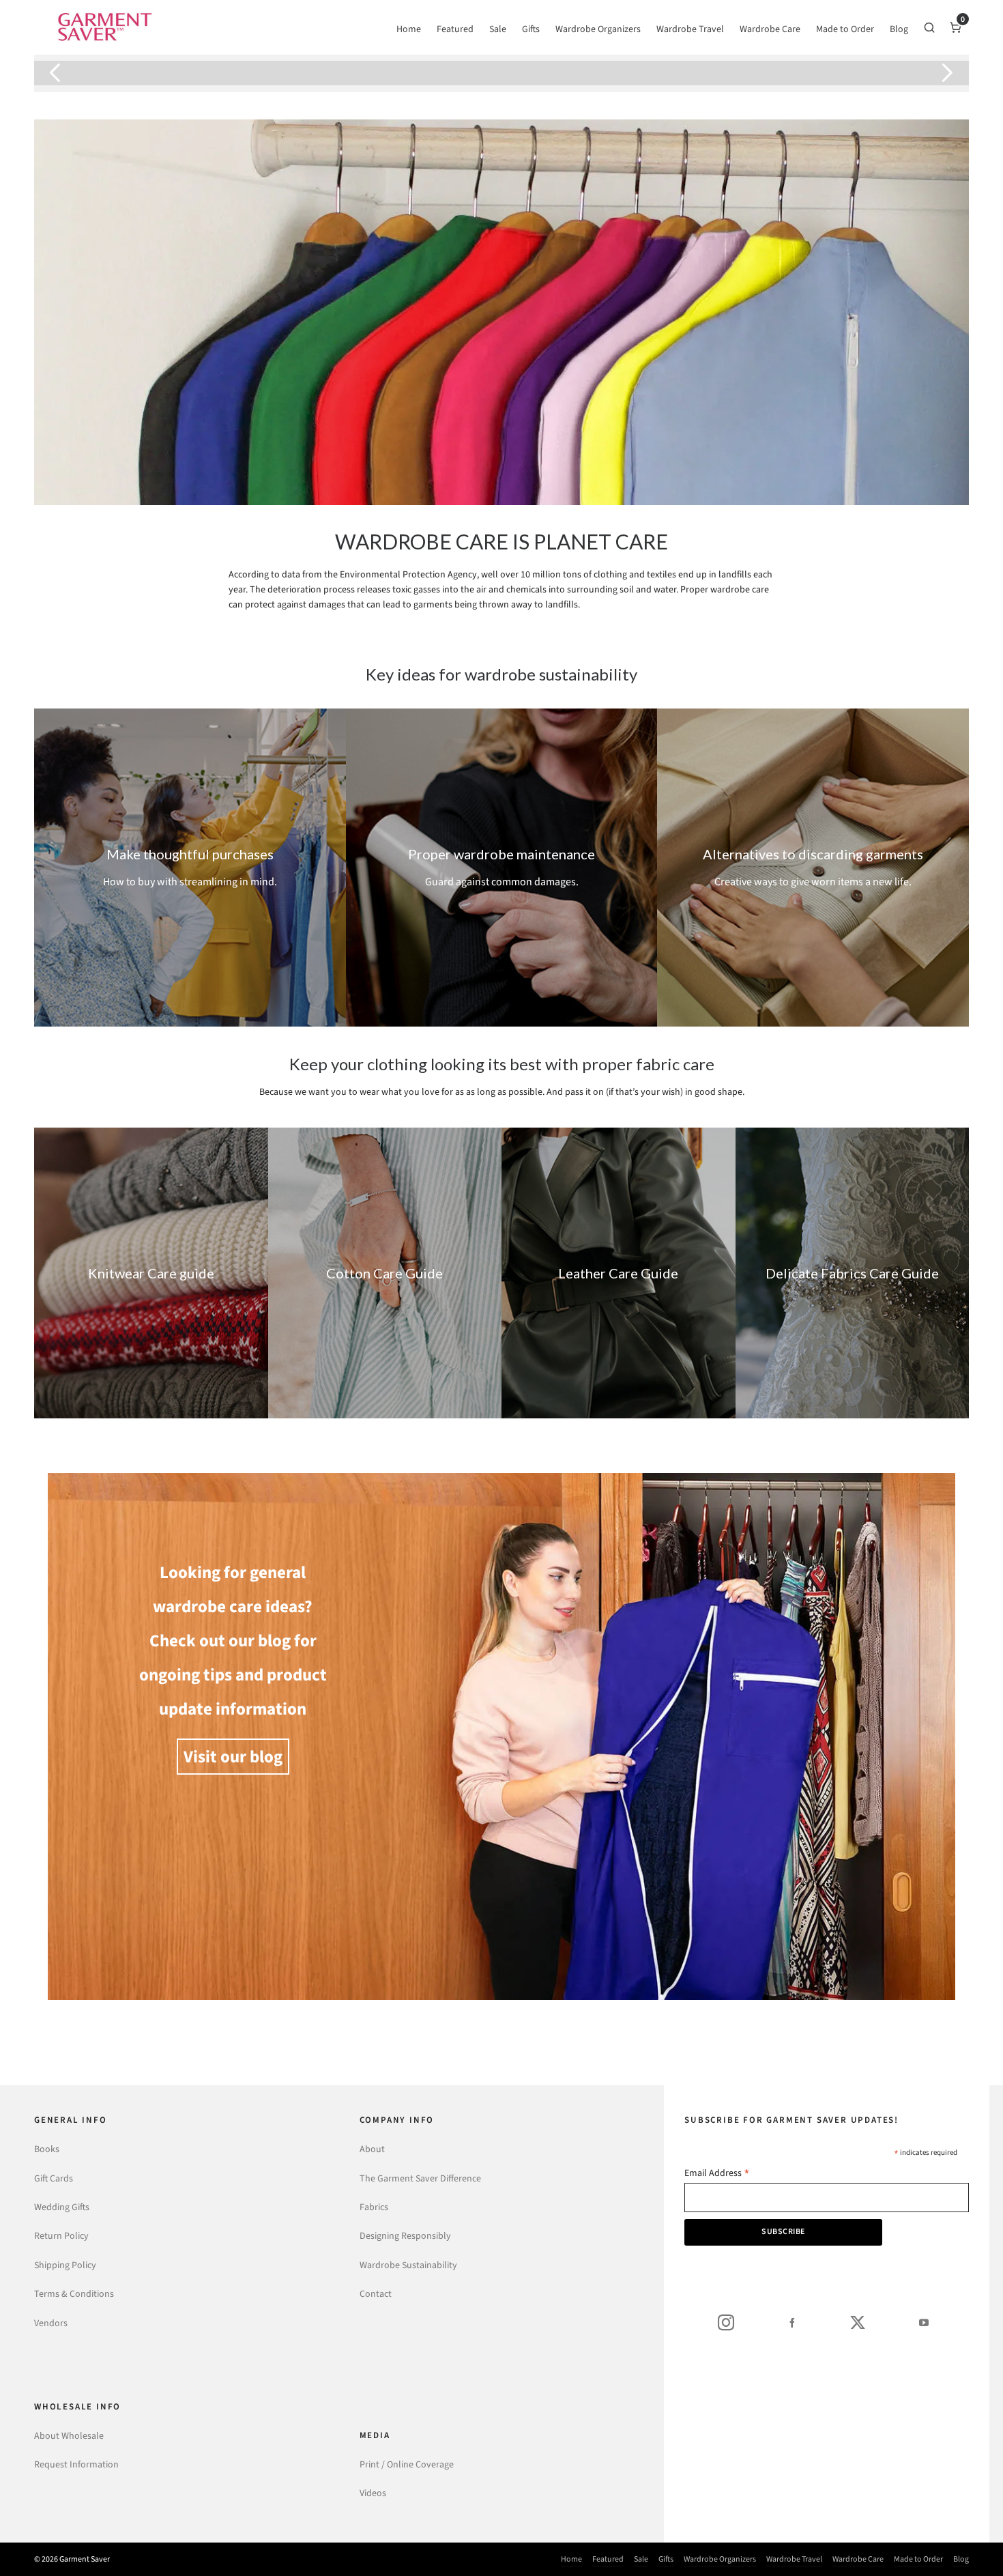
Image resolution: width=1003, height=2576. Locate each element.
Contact (376, 2294)
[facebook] (792, 2322)
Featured (608, 2559)
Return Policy (61, 2236)
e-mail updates (470, 73)
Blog (961, 2559)
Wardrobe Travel (794, 2559)
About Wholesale (69, 2436)
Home (571, 2559)
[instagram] (726, 2322)
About (372, 2149)
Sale (641, 2559)
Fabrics (374, 2207)
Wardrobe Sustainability (408, 2265)
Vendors (51, 2323)
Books (47, 2149)
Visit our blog (233, 1757)
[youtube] (924, 2322)
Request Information (76, 2464)
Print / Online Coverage (407, 2464)
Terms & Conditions (74, 2294)
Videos (373, 2493)
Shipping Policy (65, 2265)
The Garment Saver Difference (420, 2178)
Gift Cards (54, 2178)
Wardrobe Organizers (720, 2559)
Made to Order (918, 2559)
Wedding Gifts (62, 2207)
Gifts (666, 2559)
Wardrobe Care (858, 2559)
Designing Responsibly (405, 2236)
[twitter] (858, 2322)
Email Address (717, 2174)
